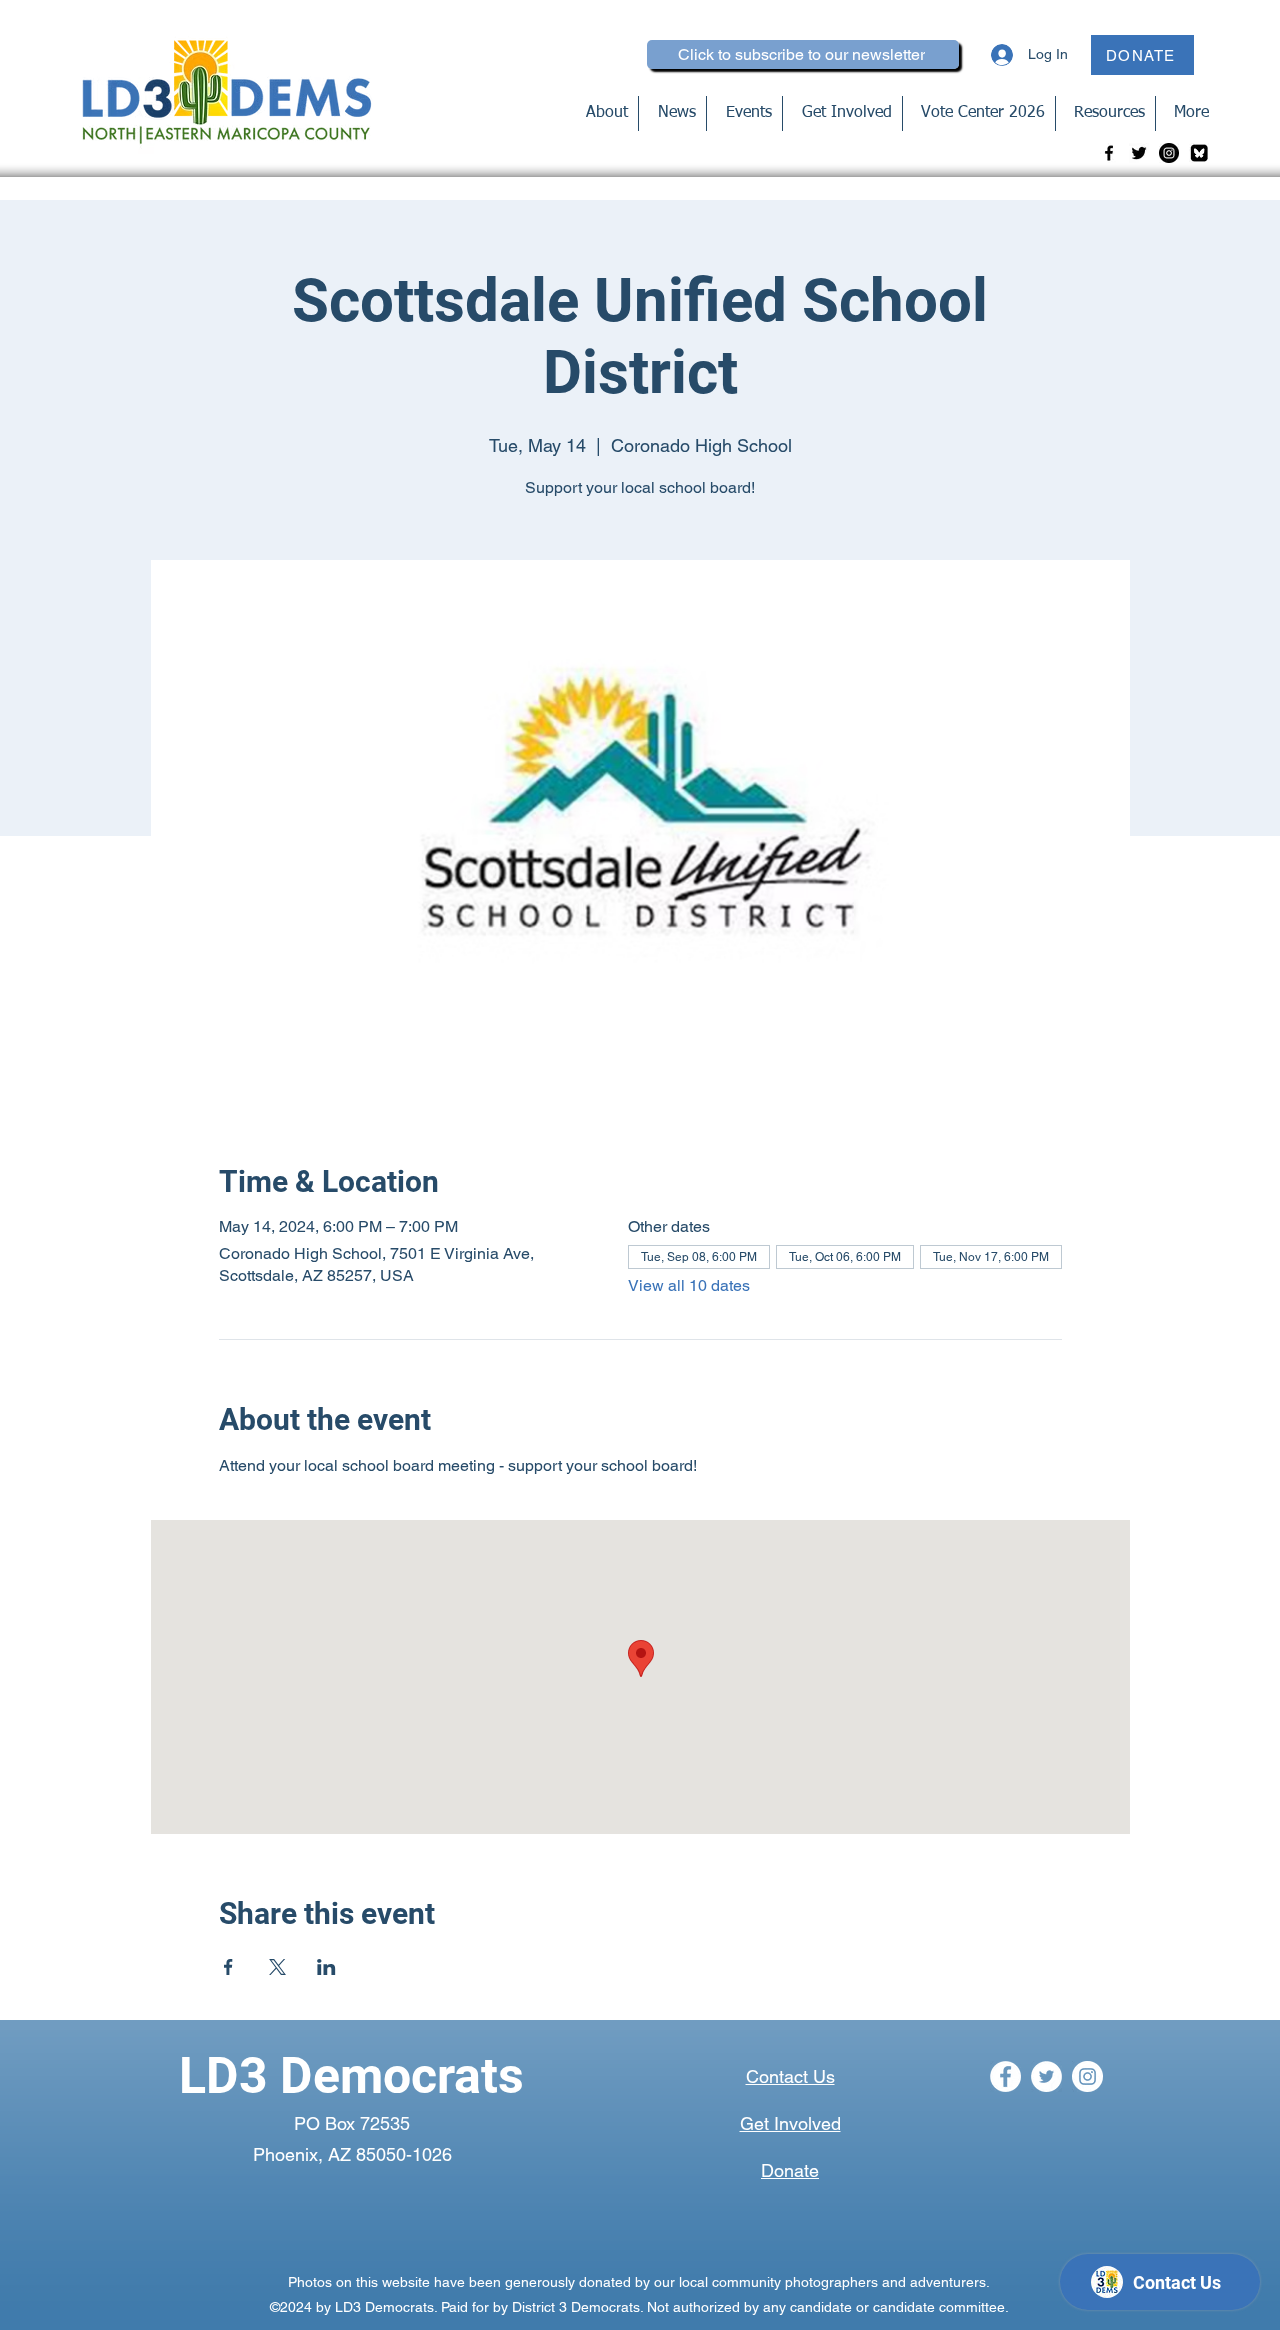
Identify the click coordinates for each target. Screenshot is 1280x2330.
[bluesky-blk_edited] (1199, 153)
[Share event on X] (277, 1967)
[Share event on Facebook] (228, 1967)
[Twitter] (1139, 153)
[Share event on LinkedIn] (326, 1967)
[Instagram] (1169, 153)
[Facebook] (1109, 153)
